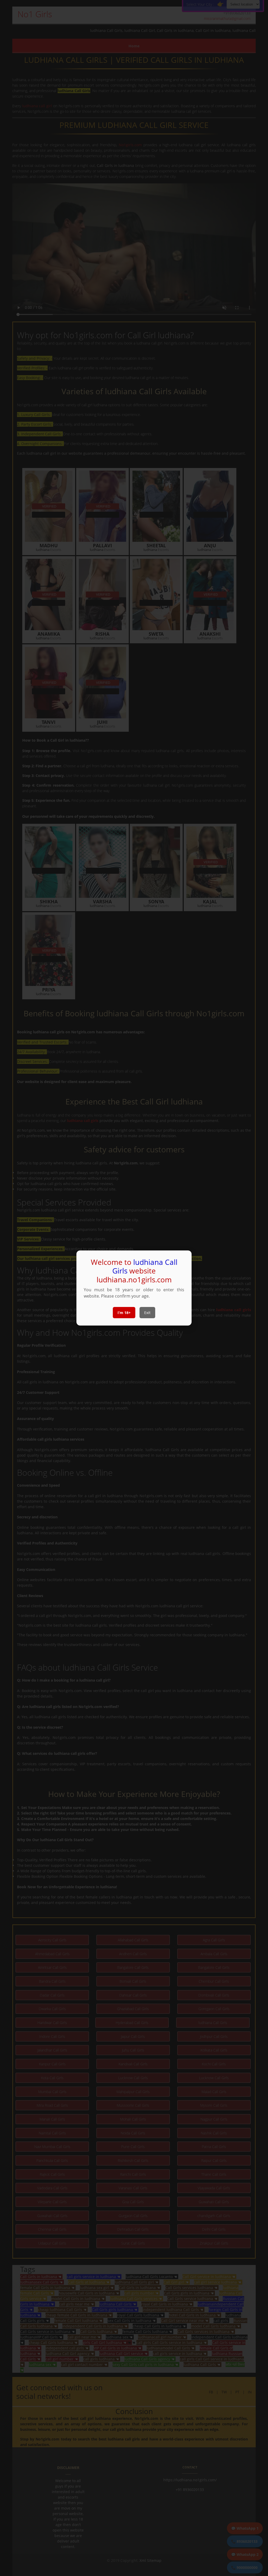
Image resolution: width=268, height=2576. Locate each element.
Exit (147, 1313)
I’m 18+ (124, 1313)
